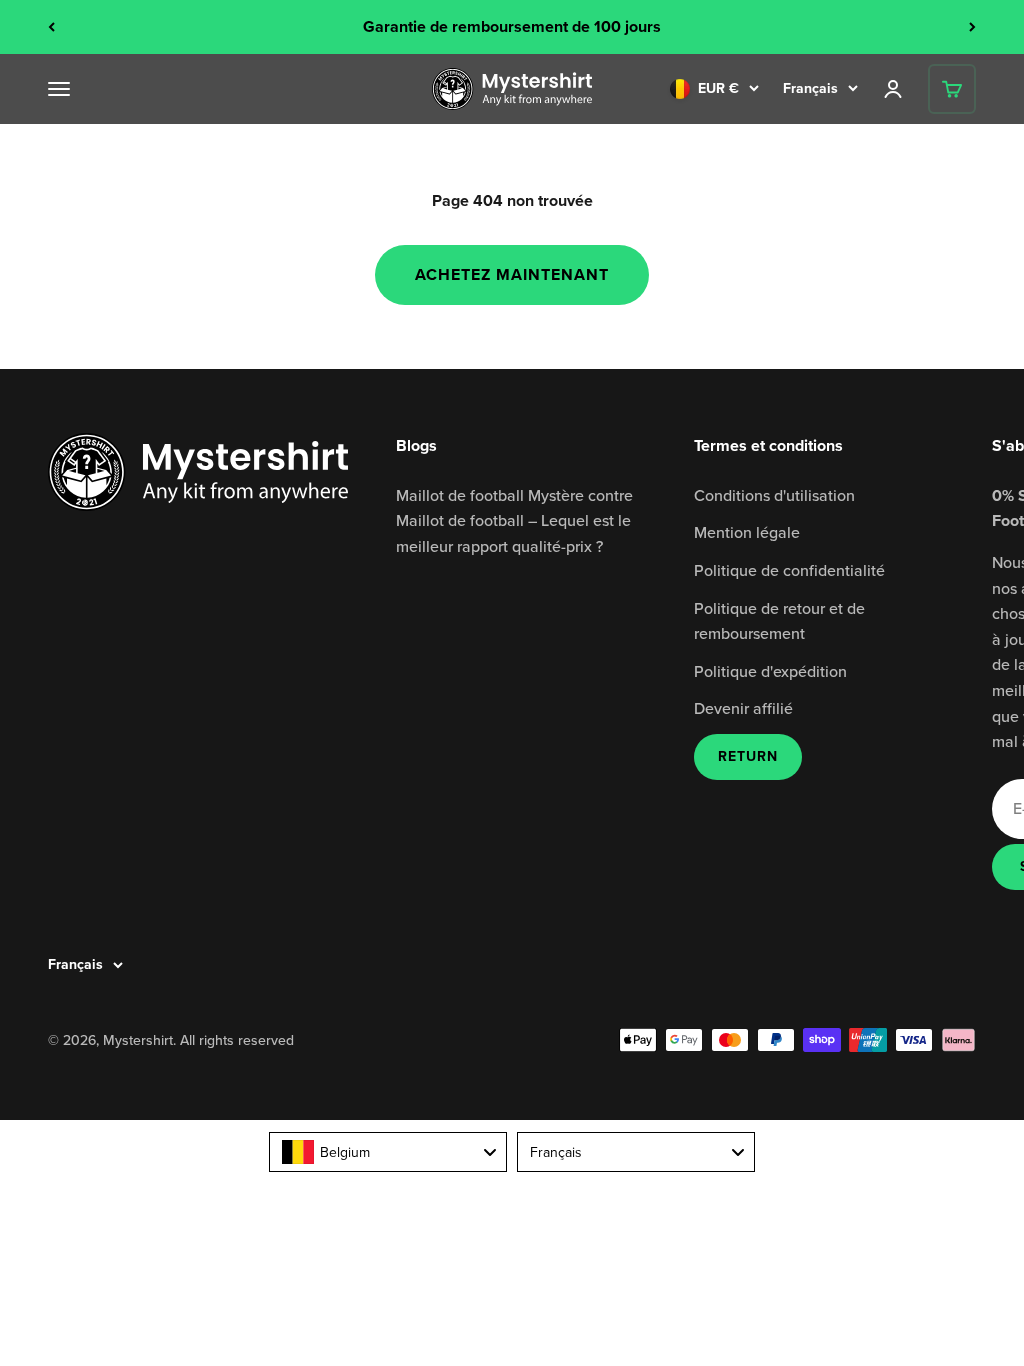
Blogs (416, 445)
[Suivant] (972, 27)
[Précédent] (51, 27)
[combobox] (388, 1152)
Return (748, 756)
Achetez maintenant (512, 274)
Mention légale (747, 532)
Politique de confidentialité (789, 570)
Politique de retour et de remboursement (779, 621)
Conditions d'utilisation (774, 495)
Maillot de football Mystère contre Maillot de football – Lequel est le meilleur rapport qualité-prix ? (514, 520)
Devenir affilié (743, 708)
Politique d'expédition (770, 671)
